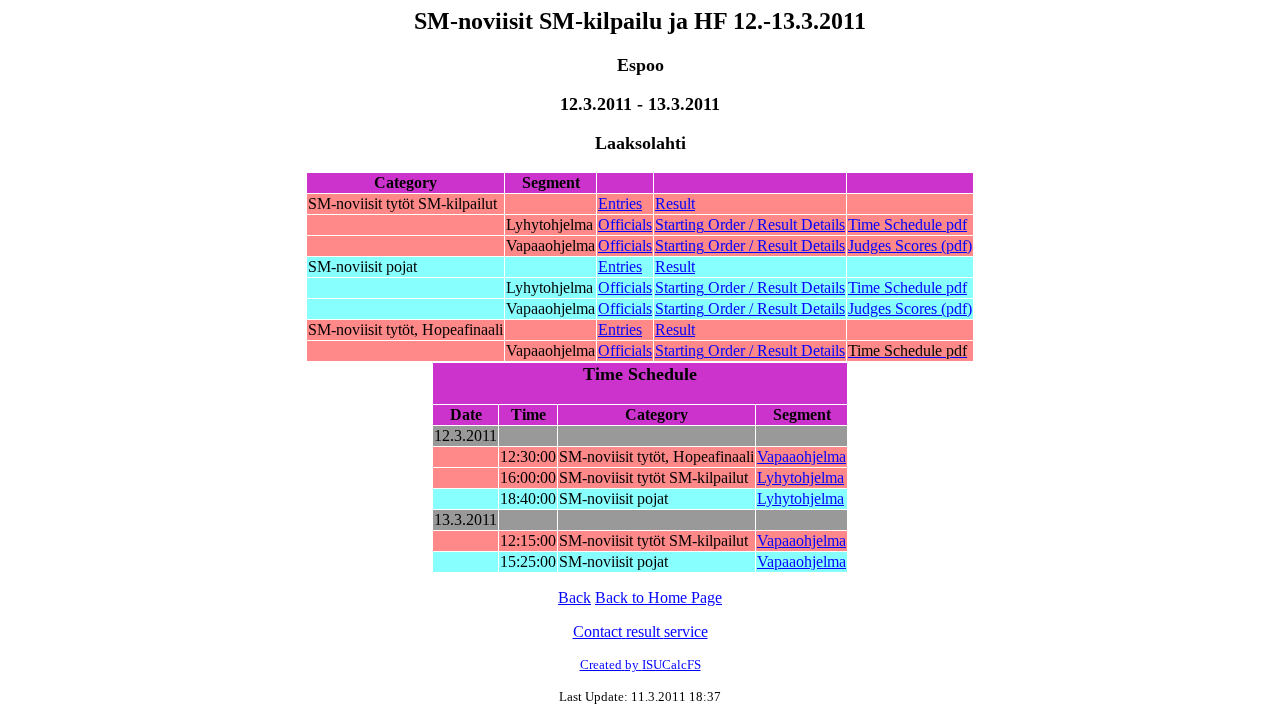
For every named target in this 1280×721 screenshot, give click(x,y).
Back (574, 597)
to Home (658, 597)
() (910, 245)
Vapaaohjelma (801, 456)
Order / (750, 224)
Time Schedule (907, 224)
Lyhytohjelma (800, 477)
